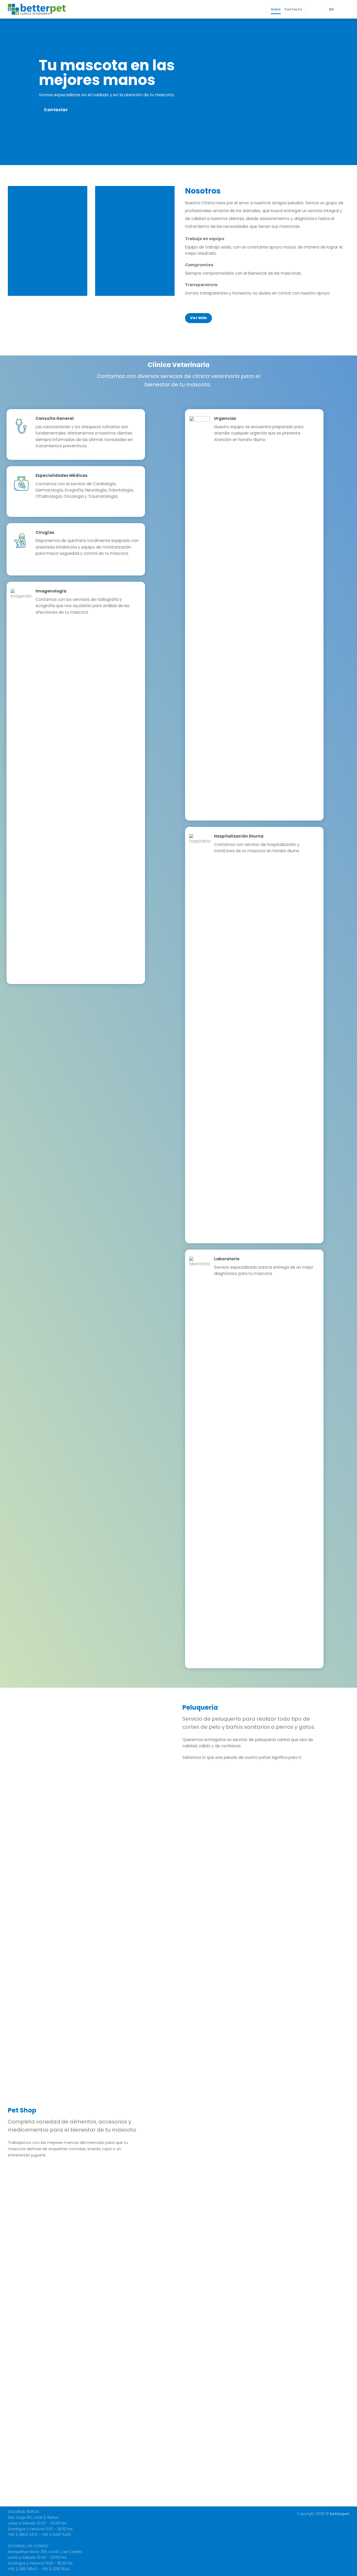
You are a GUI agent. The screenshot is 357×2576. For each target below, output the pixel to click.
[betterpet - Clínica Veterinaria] (41, 9)
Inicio (276, 9)
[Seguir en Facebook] (312, 9)
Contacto (293, 9)
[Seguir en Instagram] (318, 9)
